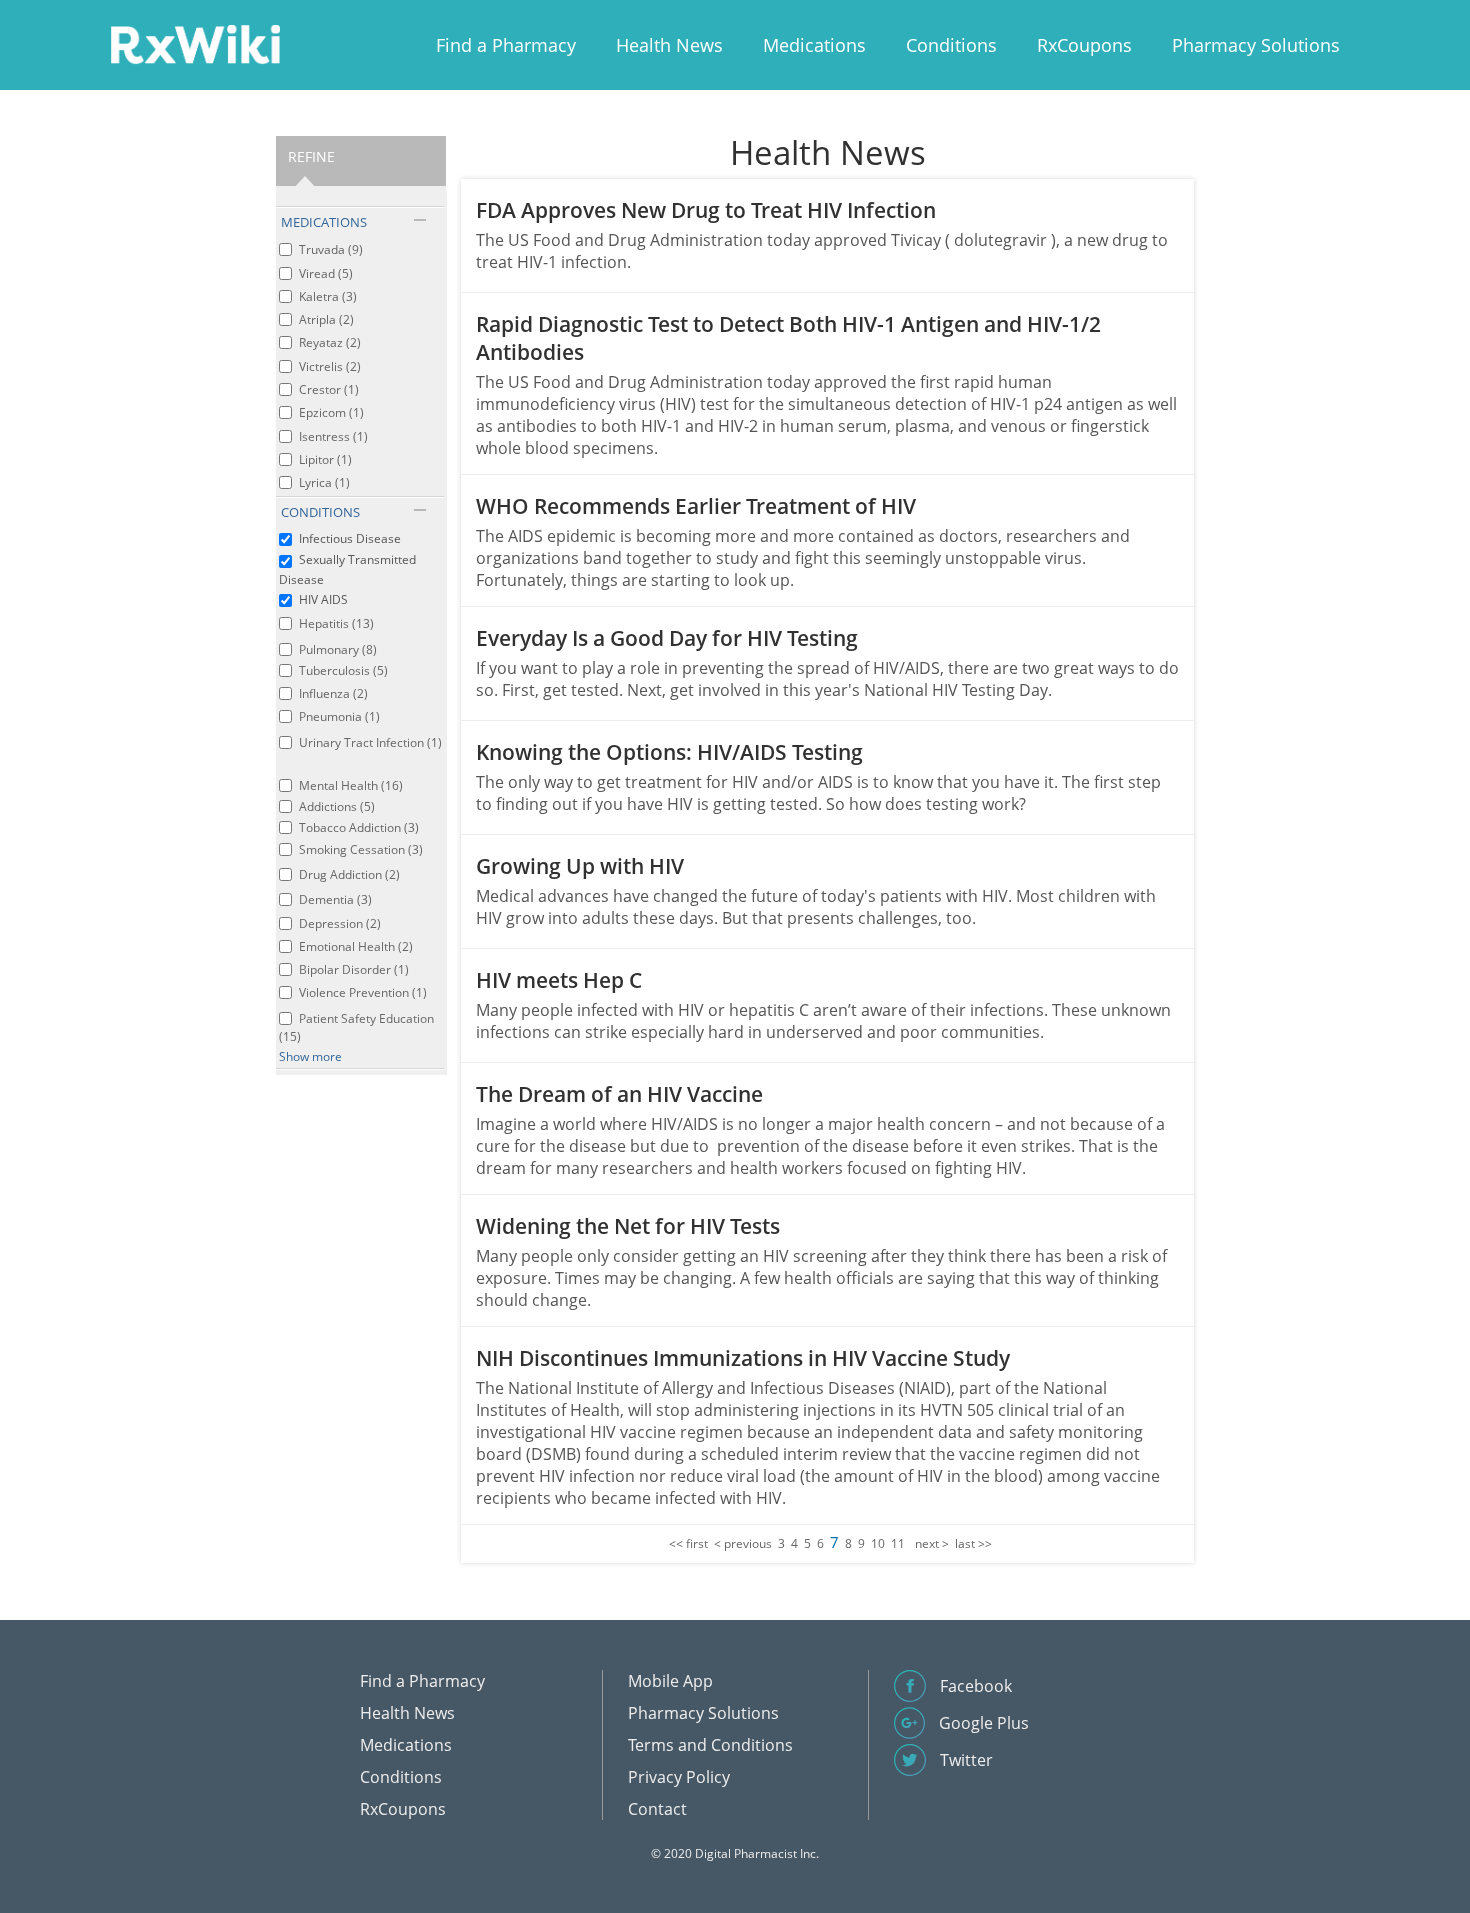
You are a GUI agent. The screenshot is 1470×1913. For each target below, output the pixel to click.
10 (878, 1543)
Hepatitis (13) (336, 623)
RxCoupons (1084, 45)
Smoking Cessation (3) (361, 849)
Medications (814, 45)
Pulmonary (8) (338, 649)
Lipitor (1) (325, 459)
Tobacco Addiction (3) (359, 827)
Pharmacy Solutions (1256, 45)
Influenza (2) (333, 693)
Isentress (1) (333, 436)
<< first (688, 1543)
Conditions (951, 45)
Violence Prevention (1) (363, 992)
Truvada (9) (331, 249)
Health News (669, 45)
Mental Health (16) (351, 785)
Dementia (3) (335, 899)
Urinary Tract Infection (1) (370, 742)
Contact (657, 1809)
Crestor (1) (329, 389)
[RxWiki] (195, 43)
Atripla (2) (326, 319)
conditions (320, 512)
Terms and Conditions (710, 1745)
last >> (973, 1543)
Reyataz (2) (330, 342)
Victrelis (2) (330, 366)
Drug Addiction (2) (349, 874)
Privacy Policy (679, 1777)
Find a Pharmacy (506, 45)
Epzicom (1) (331, 412)
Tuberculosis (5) (343, 670)
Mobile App (670, 1681)
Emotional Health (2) (356, 946)
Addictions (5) (337, 806)
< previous (743, 1543)
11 (898, 1543)
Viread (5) (326, 273)
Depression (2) (340, 923)
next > (932, 1543)
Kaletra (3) (328, 296)
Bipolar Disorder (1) (354, 969)
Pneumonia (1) (339, 716)
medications (324, 222)
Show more (310, 1056)
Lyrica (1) (324, 482)
